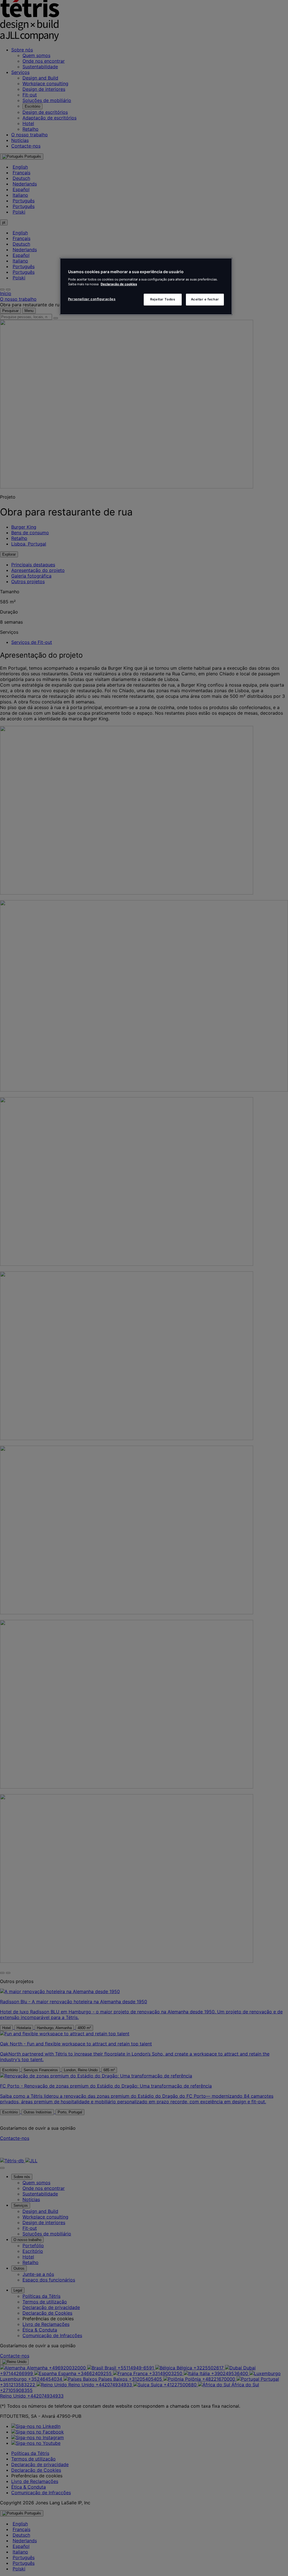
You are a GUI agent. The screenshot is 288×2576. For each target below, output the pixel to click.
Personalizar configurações (92, 299)
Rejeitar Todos (163, 299)
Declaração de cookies (119, 284)
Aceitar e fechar (205, 299)
